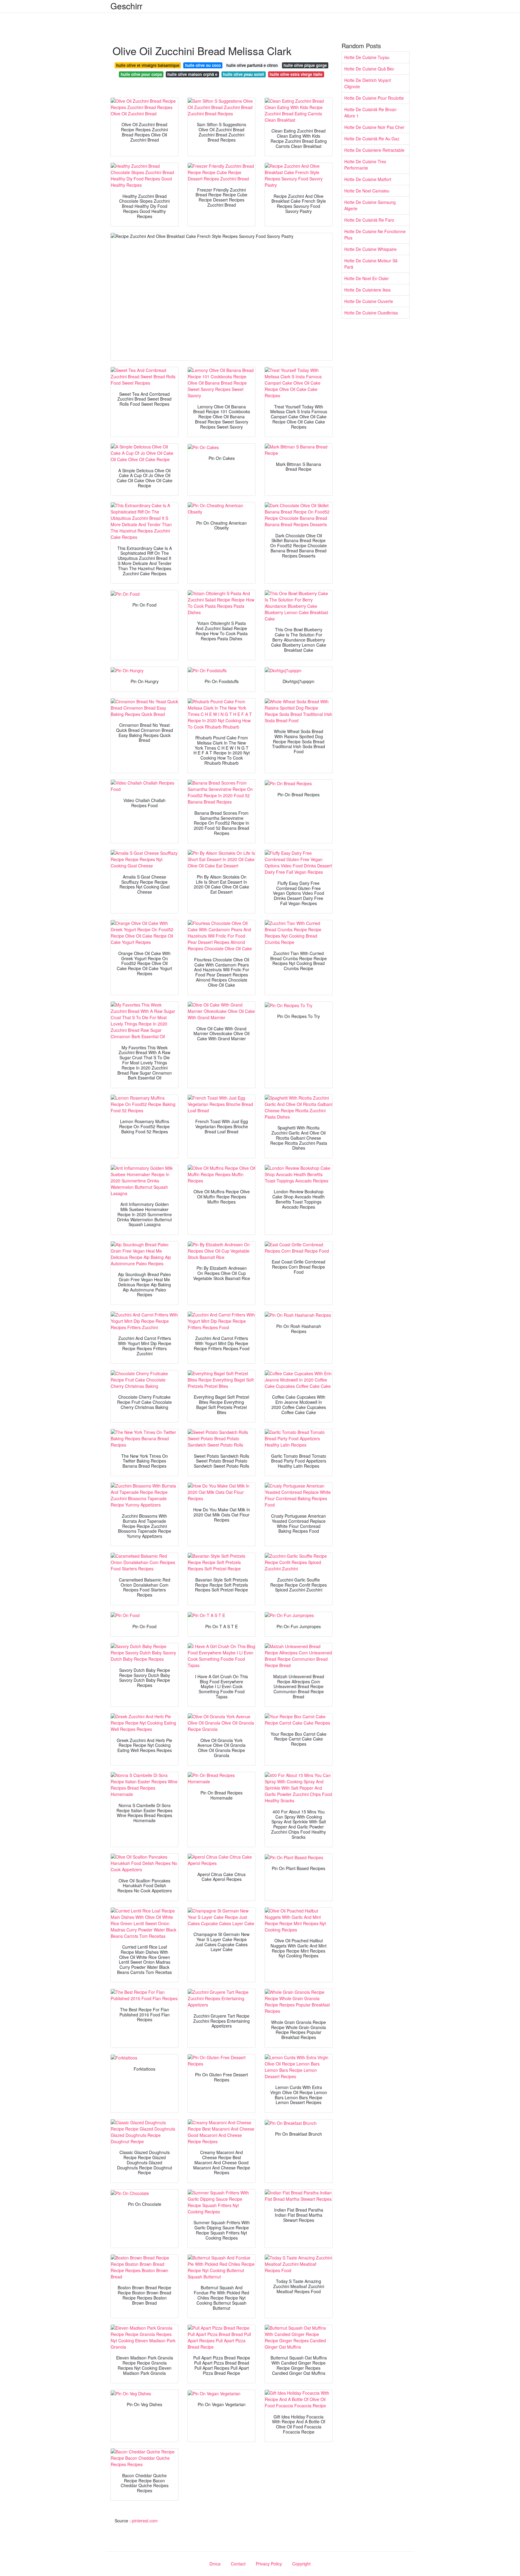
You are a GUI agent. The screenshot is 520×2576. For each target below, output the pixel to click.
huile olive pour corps (141, 74)
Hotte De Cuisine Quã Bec (369, 69)
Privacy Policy (269, 2564)
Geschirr (126, 6)
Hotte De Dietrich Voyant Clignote (368, 83)
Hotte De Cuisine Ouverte (369, 301)
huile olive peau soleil (244, 74)
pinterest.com (145, 2521)
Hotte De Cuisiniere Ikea (367, 290)
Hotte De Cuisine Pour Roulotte (374, 98)
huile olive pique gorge (305, 65)
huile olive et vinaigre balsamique (148, 65)
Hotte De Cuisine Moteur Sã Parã (371, 264)
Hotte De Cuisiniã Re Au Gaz (372, 139)
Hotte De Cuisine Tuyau (367, 57)
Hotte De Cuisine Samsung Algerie (370, 205)
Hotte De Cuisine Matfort (368, 179)
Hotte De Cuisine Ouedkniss (371, 313)
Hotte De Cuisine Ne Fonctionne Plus (375, 234)
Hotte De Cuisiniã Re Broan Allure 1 (370, 112)
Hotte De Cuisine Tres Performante (365, 165)
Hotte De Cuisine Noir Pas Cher (374, 127)
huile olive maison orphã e (192, 74)
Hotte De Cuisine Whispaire (370, 249)
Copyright (301, 2564)
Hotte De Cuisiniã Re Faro (369, 220)
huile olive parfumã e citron (252, 65)
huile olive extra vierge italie (296, 74)
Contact (238, 2564)
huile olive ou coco (203, 65)
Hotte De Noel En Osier (367, 278)
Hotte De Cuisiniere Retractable (374, 150)
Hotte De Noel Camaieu (367, 191)
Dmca (215, 2564)
